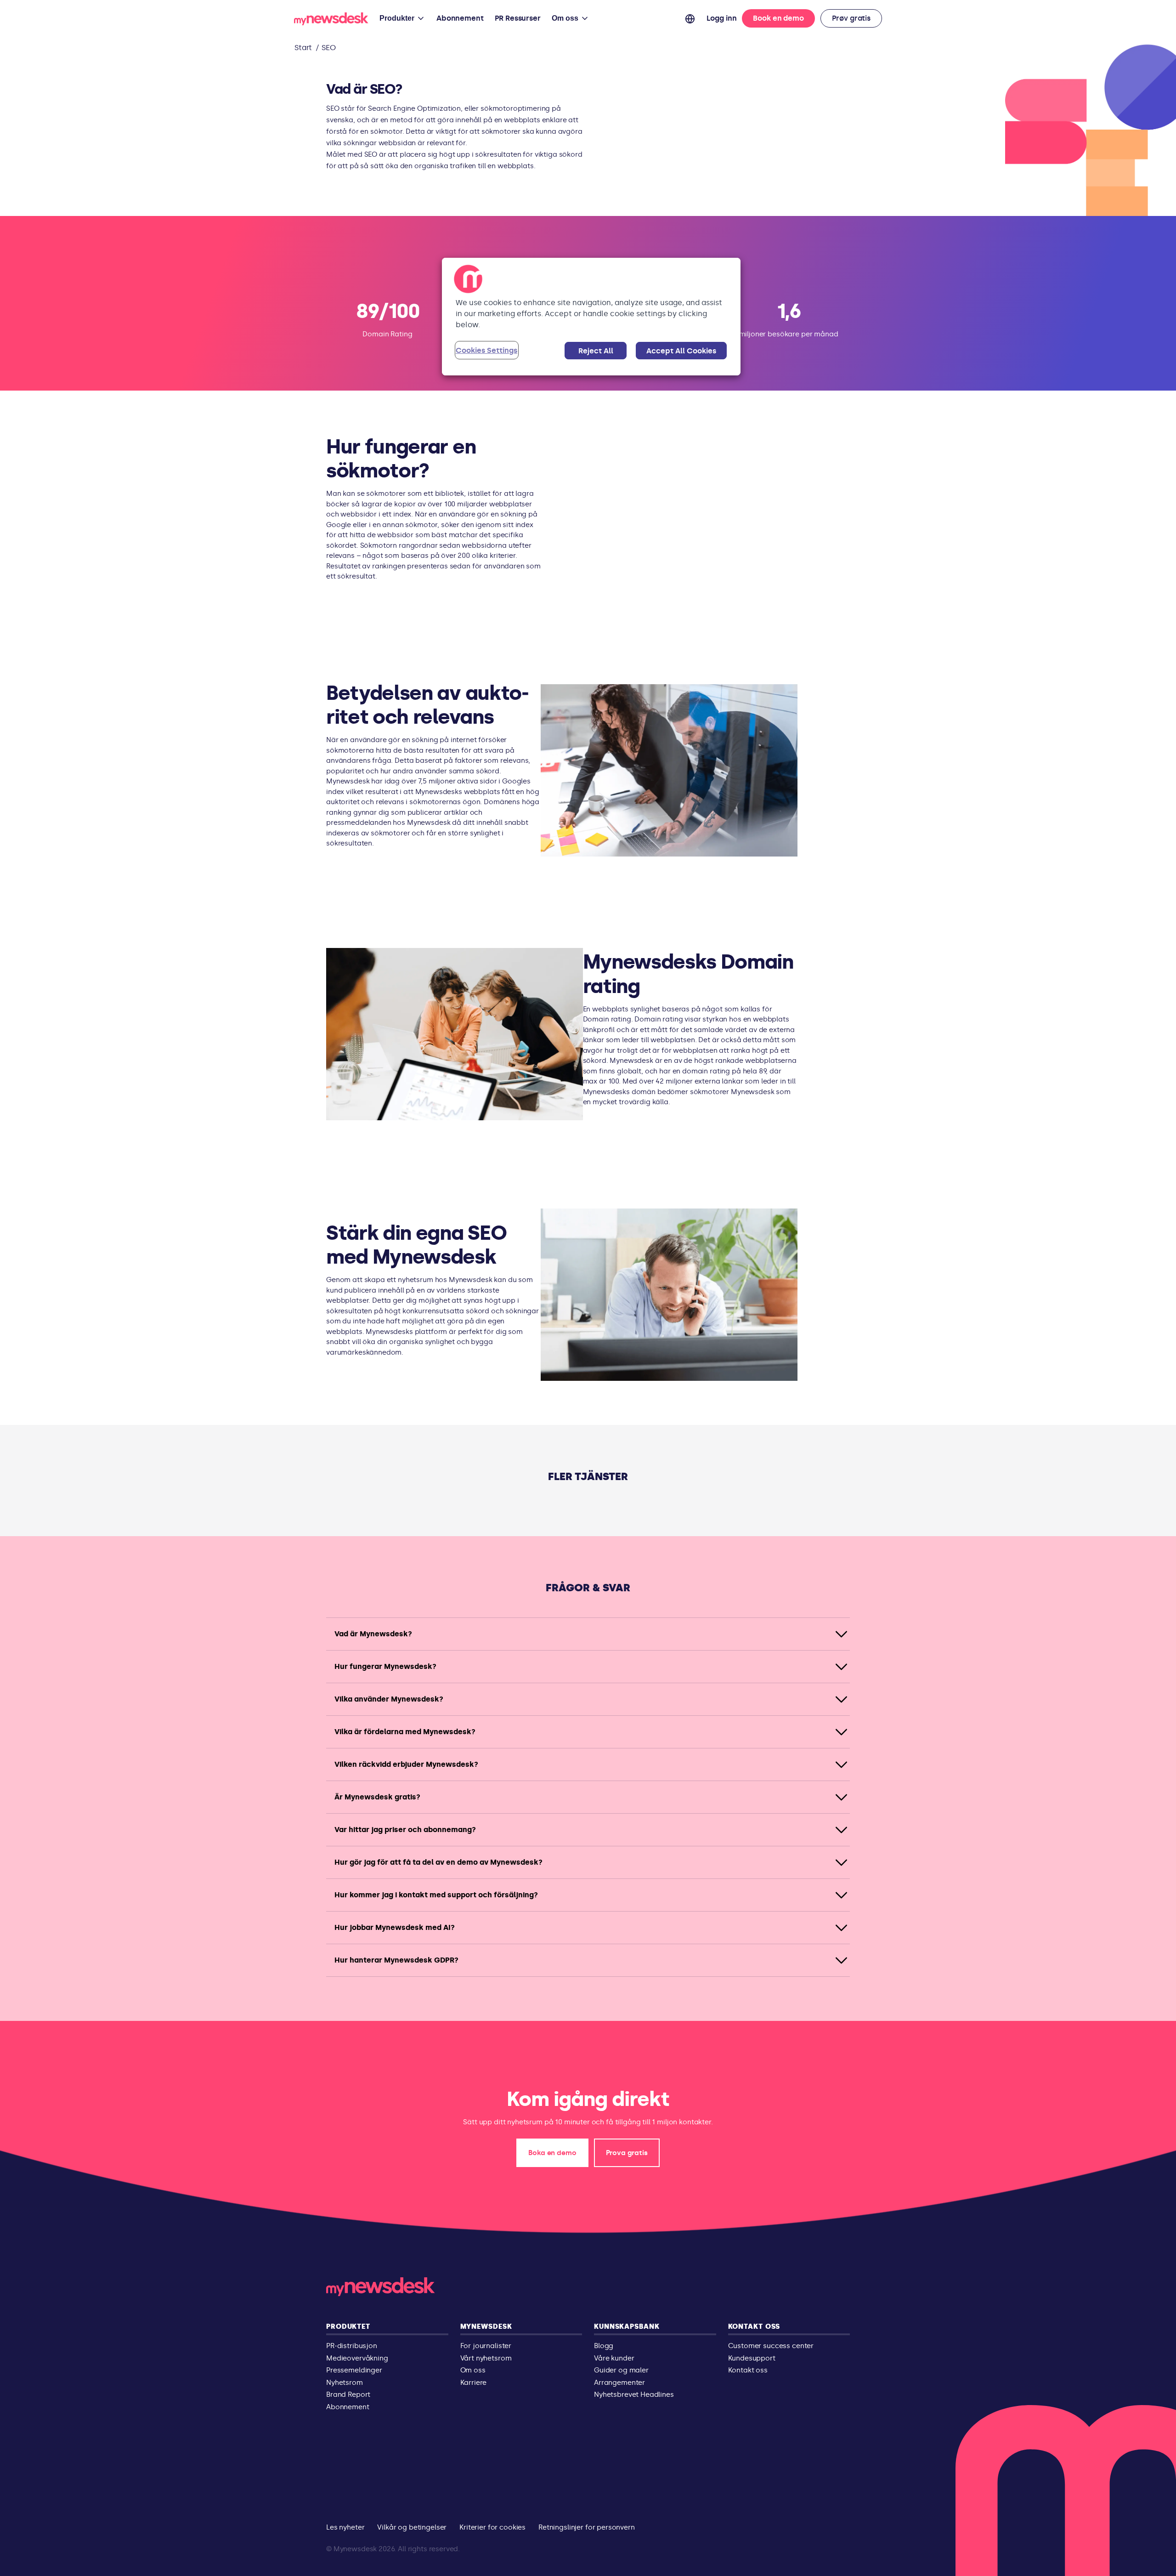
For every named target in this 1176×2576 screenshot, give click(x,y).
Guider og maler (621, 2370)
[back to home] (331, 20)
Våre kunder (614, 2358)
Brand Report (348, 2394)
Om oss (473, 2370)
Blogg (604, 2346)
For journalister (486, 2346)
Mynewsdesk (486, 2326)
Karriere (474, 2383)
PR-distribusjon (352, 2346)
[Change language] (690, 18)
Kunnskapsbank (627, 2326)
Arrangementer (619, 2383)
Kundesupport (752, 2358)
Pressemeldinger (354, 2370)
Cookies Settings (486, 350)
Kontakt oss (754, 2326)
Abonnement (348, 2407)
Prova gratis (627, 2153)
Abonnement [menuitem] (460, 18)
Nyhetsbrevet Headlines (634, 2394)
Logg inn (722, 18)
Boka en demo (552, 2153)
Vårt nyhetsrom (486, 2358)
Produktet (348, 2326)
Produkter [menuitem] (397, 18)
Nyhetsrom (345, 2383)
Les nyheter (345, 2527)
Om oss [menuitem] (565, 18)
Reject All (596, 351)
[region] (591, 317)
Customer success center (771, 2346)
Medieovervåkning (357, 2358)
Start (303, 48)
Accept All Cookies (681, 351)
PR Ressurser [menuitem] (518, 18)
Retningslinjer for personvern (587, 2527)
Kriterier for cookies (492, 2527)
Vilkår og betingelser (412, 2527)
